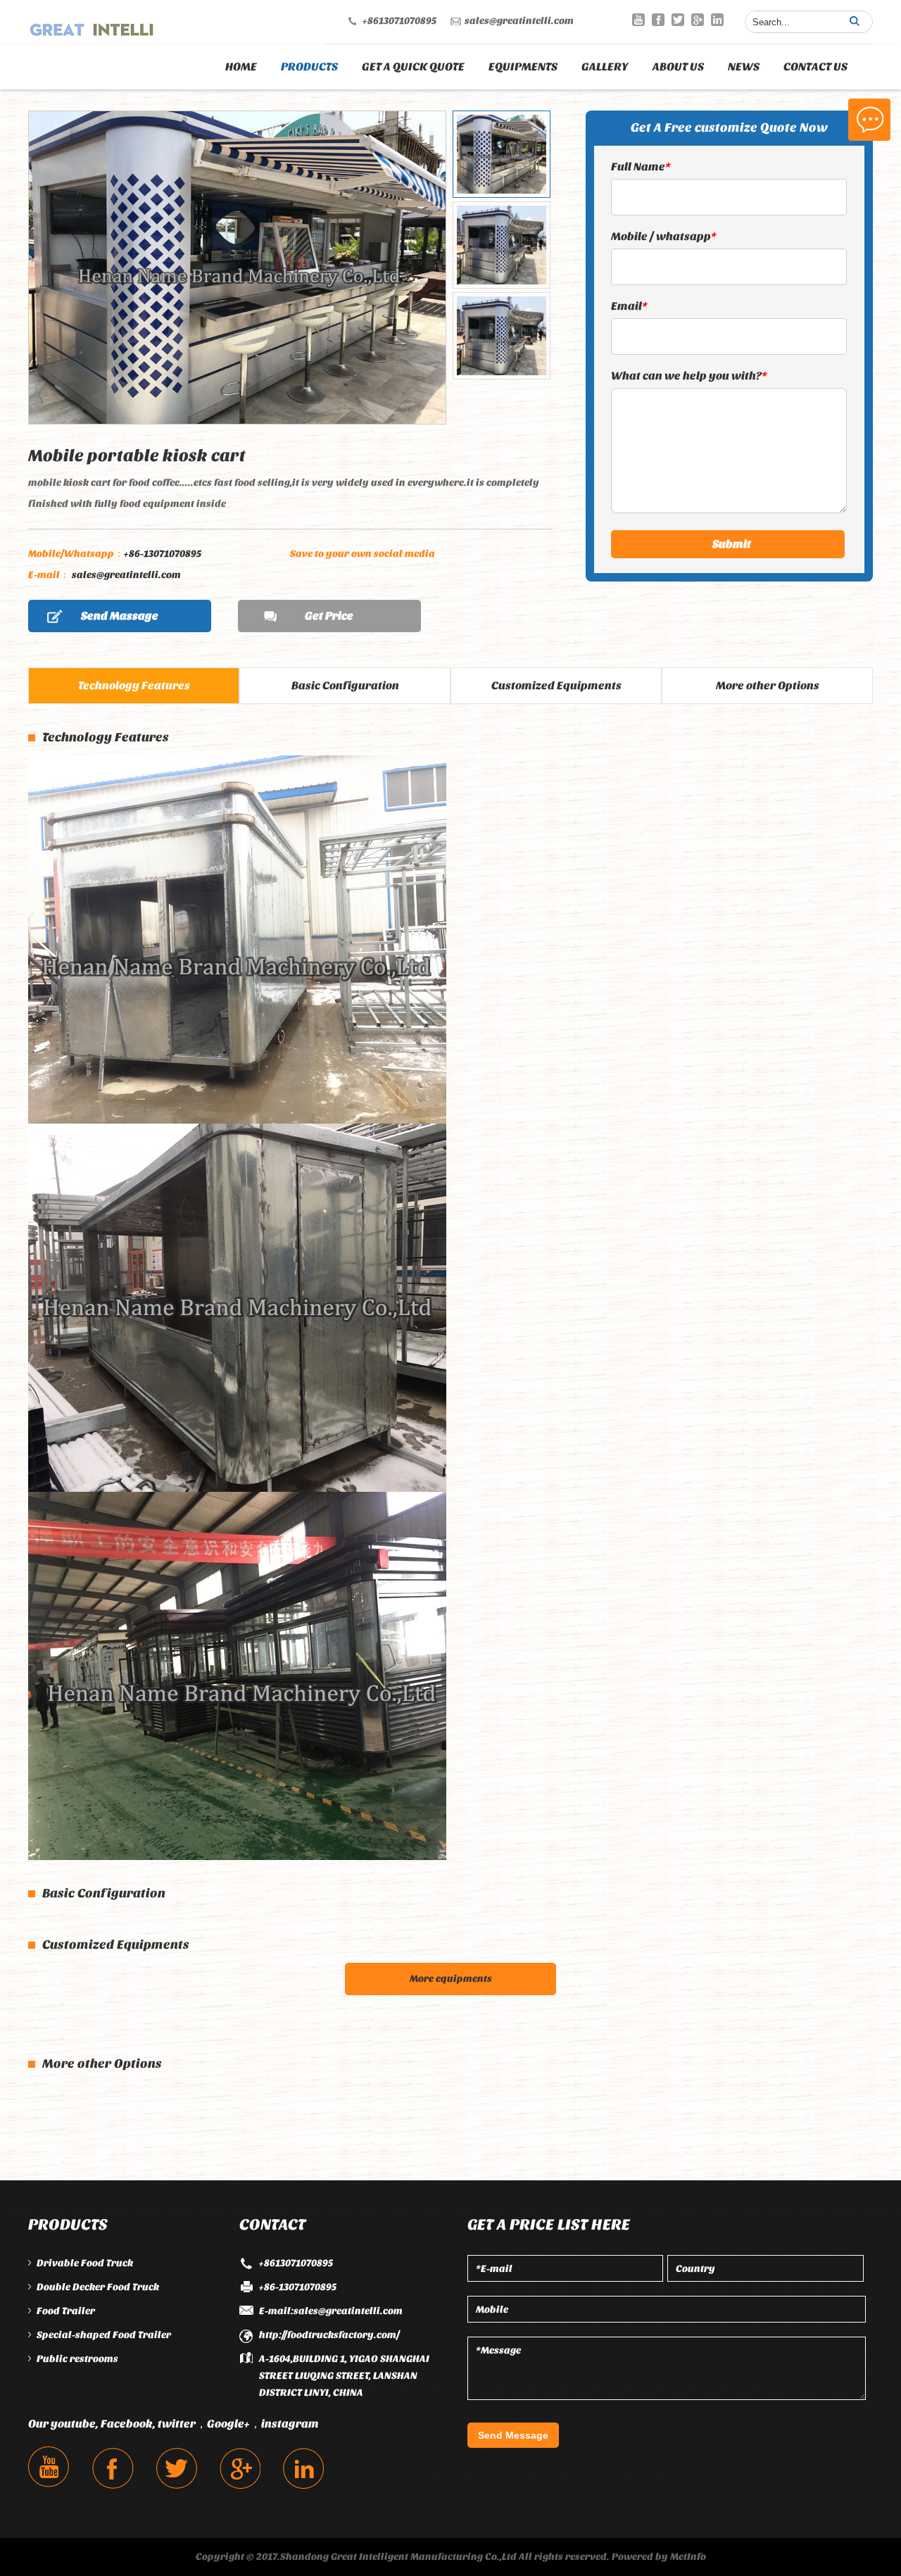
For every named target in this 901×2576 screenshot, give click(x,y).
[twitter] (678, 20)
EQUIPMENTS (523, 67)
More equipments (451, 1979)
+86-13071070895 (115, 554)
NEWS (744, 67)
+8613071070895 (399, 21)
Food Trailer (66, 2311)
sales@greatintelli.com (519, 21)
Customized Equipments (556, 685)
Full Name (641, 167)
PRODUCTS (309, 67)
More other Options (768, 685)
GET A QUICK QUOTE (413, 67)
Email (629, 306)
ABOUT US (678, 67)
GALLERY (605, 67)
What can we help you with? (689, 376)
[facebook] (658, 20)
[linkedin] (717, 20)
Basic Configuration (345, 685)
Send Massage (120, 616)
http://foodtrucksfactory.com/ (329, 2335)
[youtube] (638, 20)
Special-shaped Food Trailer (104, 2335)
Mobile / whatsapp (664, 236)
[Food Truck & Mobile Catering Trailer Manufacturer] (92, 26)
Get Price (329, 616)
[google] (698, 20)
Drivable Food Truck (85, 2263)
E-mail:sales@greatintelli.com (331, 2311)
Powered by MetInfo (659, 2557)
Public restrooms (77, 2359)
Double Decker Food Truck (98, 2287)
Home (241, 67)
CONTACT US (815, 67)
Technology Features (134, 685)
